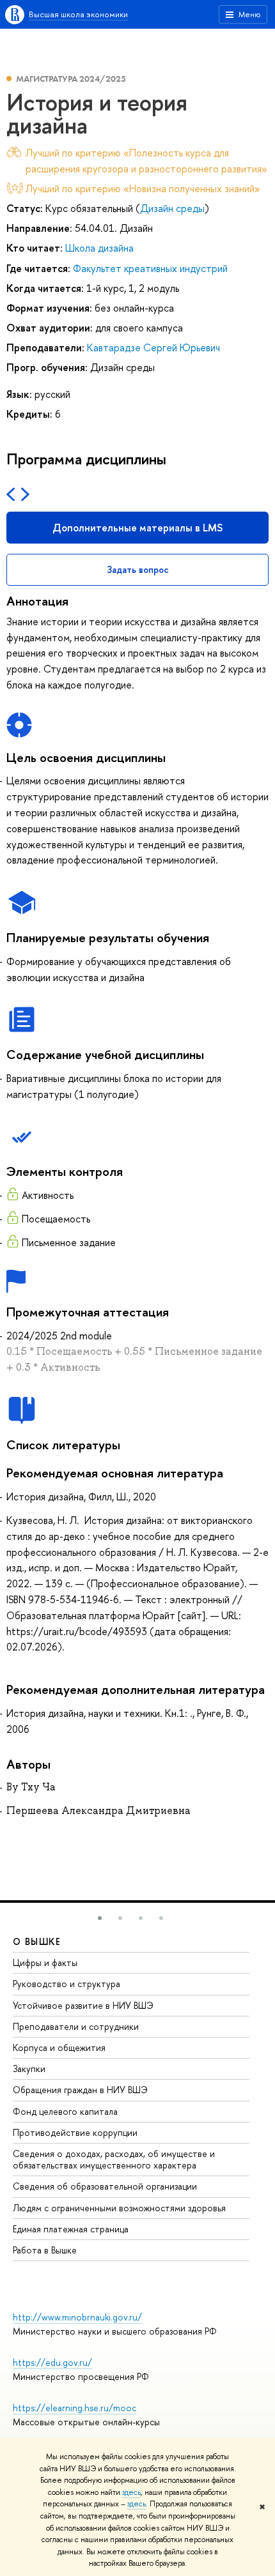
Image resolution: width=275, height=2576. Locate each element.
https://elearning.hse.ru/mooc (75, 2408)
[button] (100, 1918)
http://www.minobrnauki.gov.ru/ (77, 2317)
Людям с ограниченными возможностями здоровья (119, 2208)
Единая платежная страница (71, 2229)
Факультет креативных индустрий (150, 268)
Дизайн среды (172, 208)
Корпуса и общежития (59, 2047)
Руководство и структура (67, 1984)
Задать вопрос (138, 569)
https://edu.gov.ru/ (52, 2362)
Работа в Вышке (45, 2250)
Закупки (29, 2069)
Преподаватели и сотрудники (76, 2026)
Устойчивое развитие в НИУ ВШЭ (83, 2005)
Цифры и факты (45, 1962)
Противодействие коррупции (75, 2132)
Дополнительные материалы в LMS (137, 528)
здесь (131, 2492)
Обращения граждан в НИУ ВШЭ (80, 2090)
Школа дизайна (99, 248)
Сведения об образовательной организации (105, 2186)
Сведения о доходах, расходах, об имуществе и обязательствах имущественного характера (114, 2159)
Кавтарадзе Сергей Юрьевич (153, 347)
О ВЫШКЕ (37, 1941)
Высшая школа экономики (78, 14)
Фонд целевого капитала (65, 2111)
